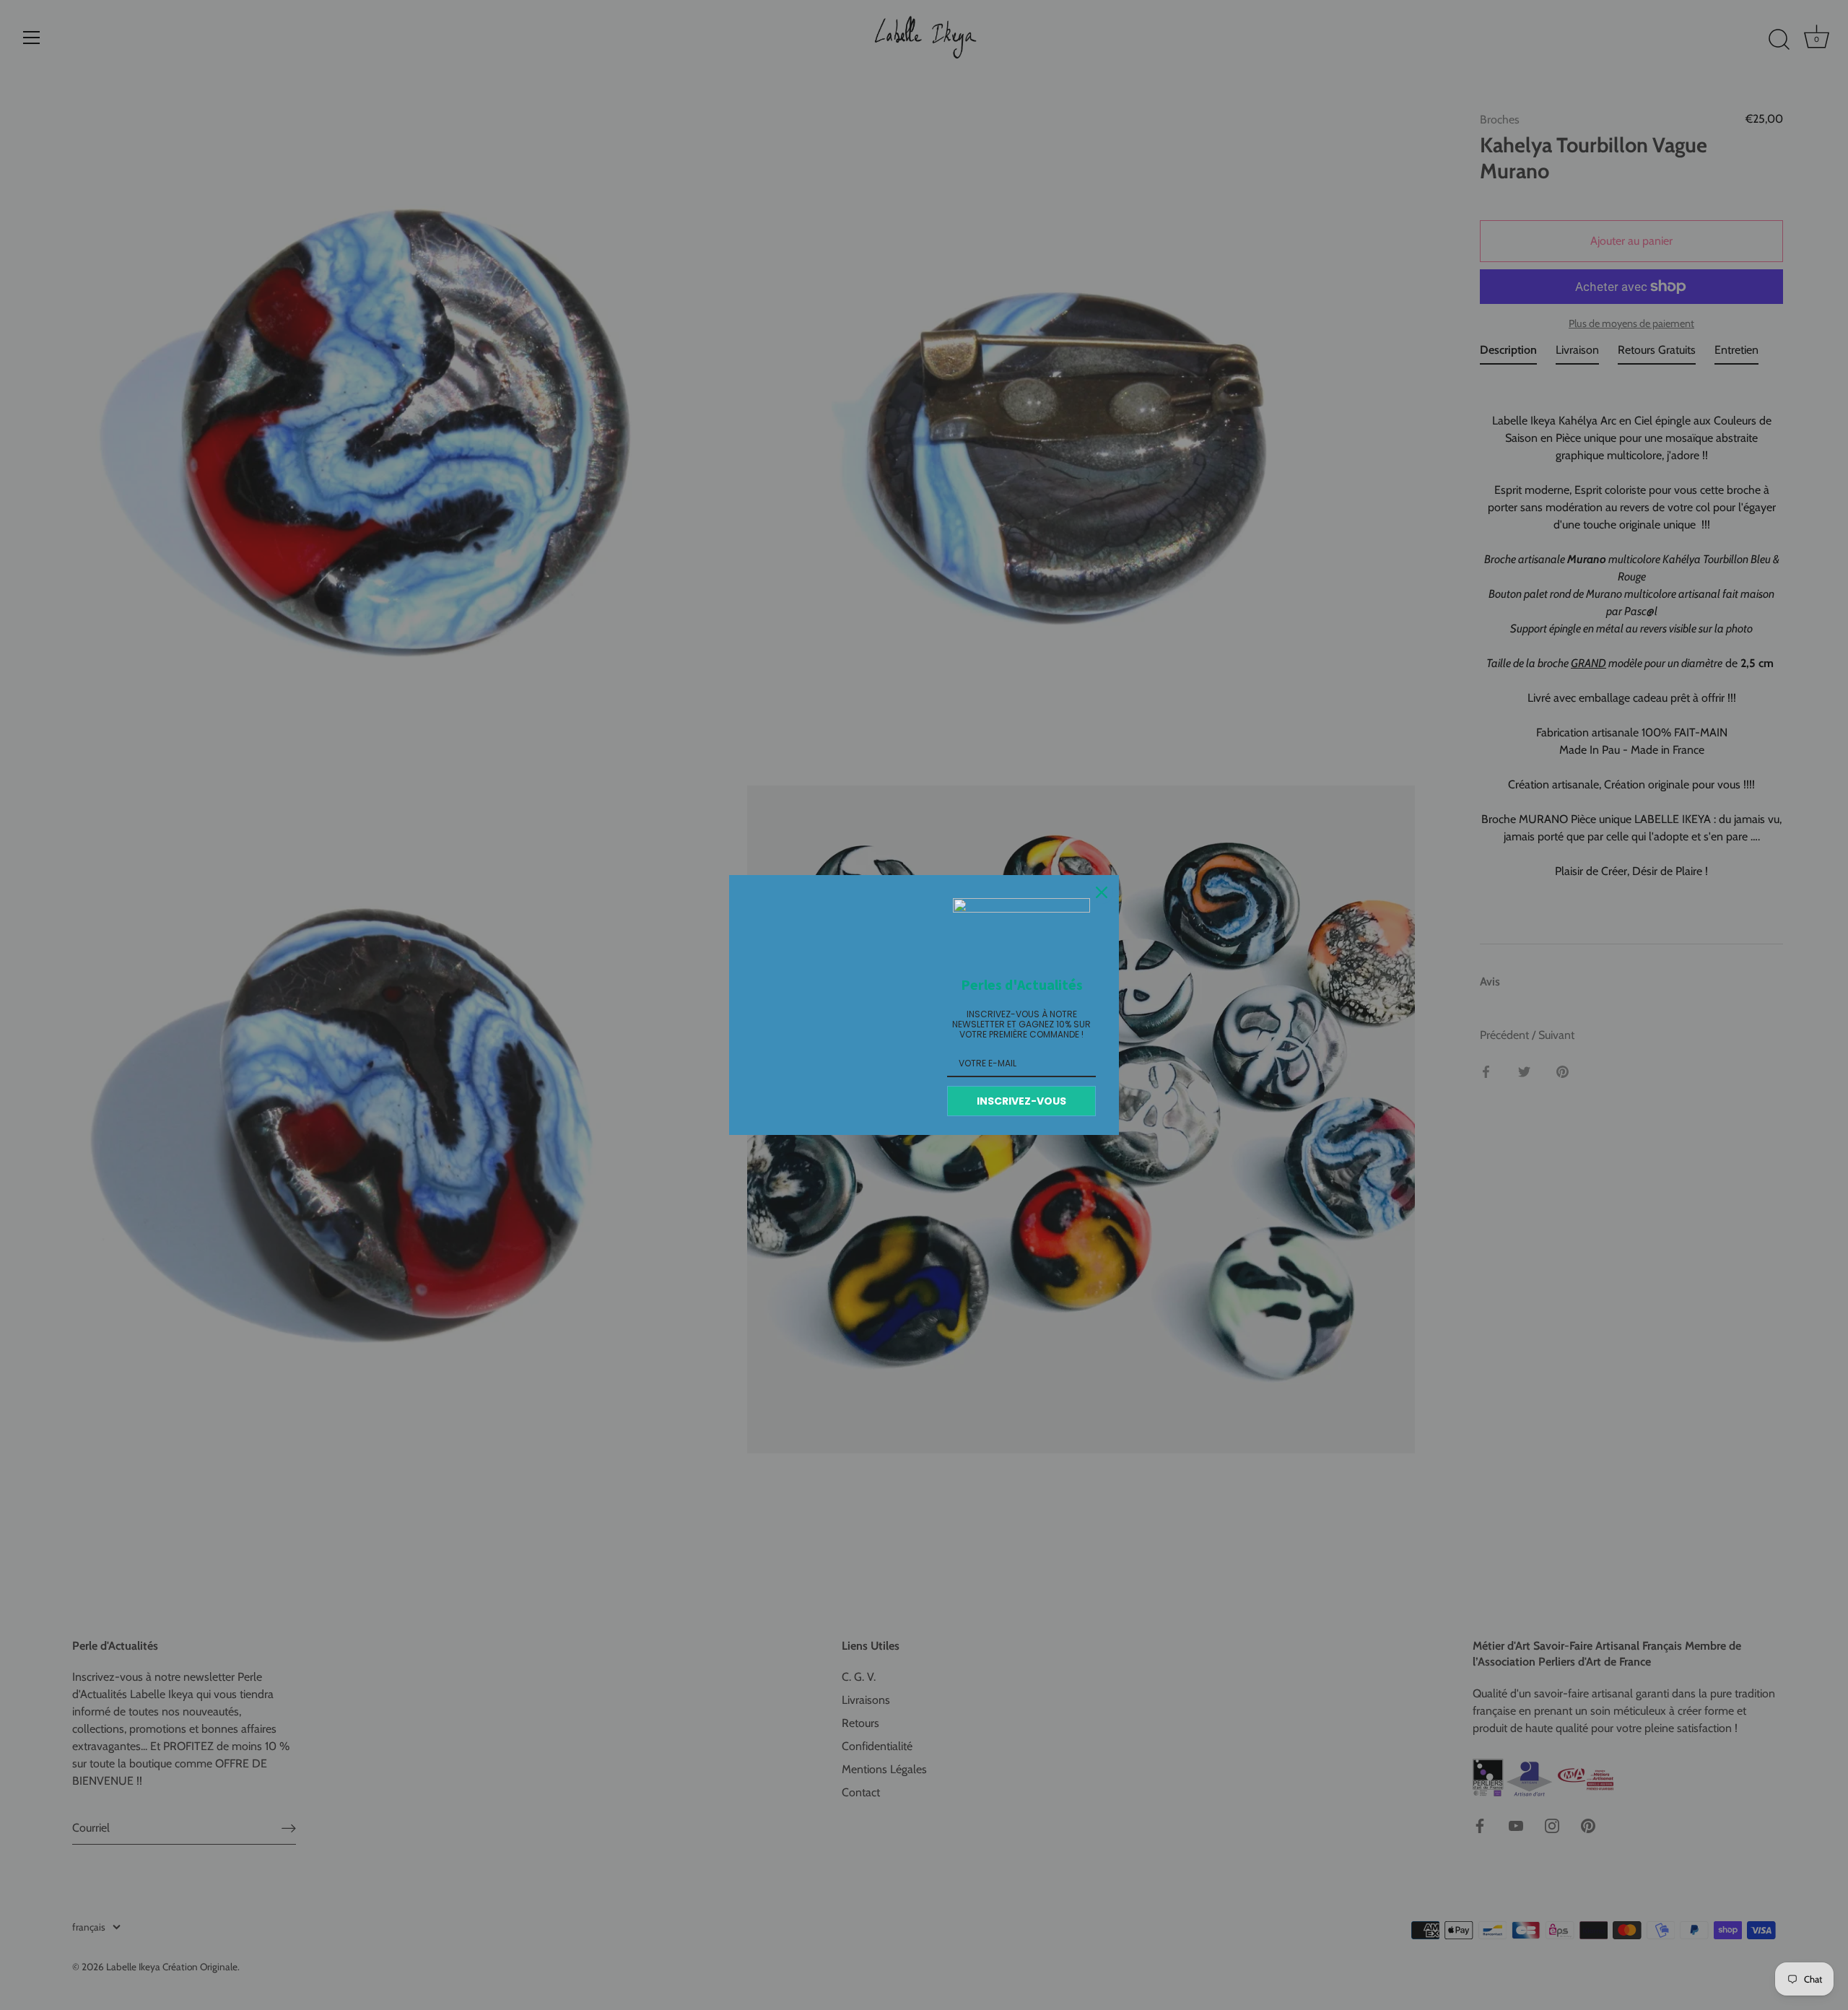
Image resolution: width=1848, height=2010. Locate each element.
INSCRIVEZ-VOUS (1021, 1101)
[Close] (1102, 892)
